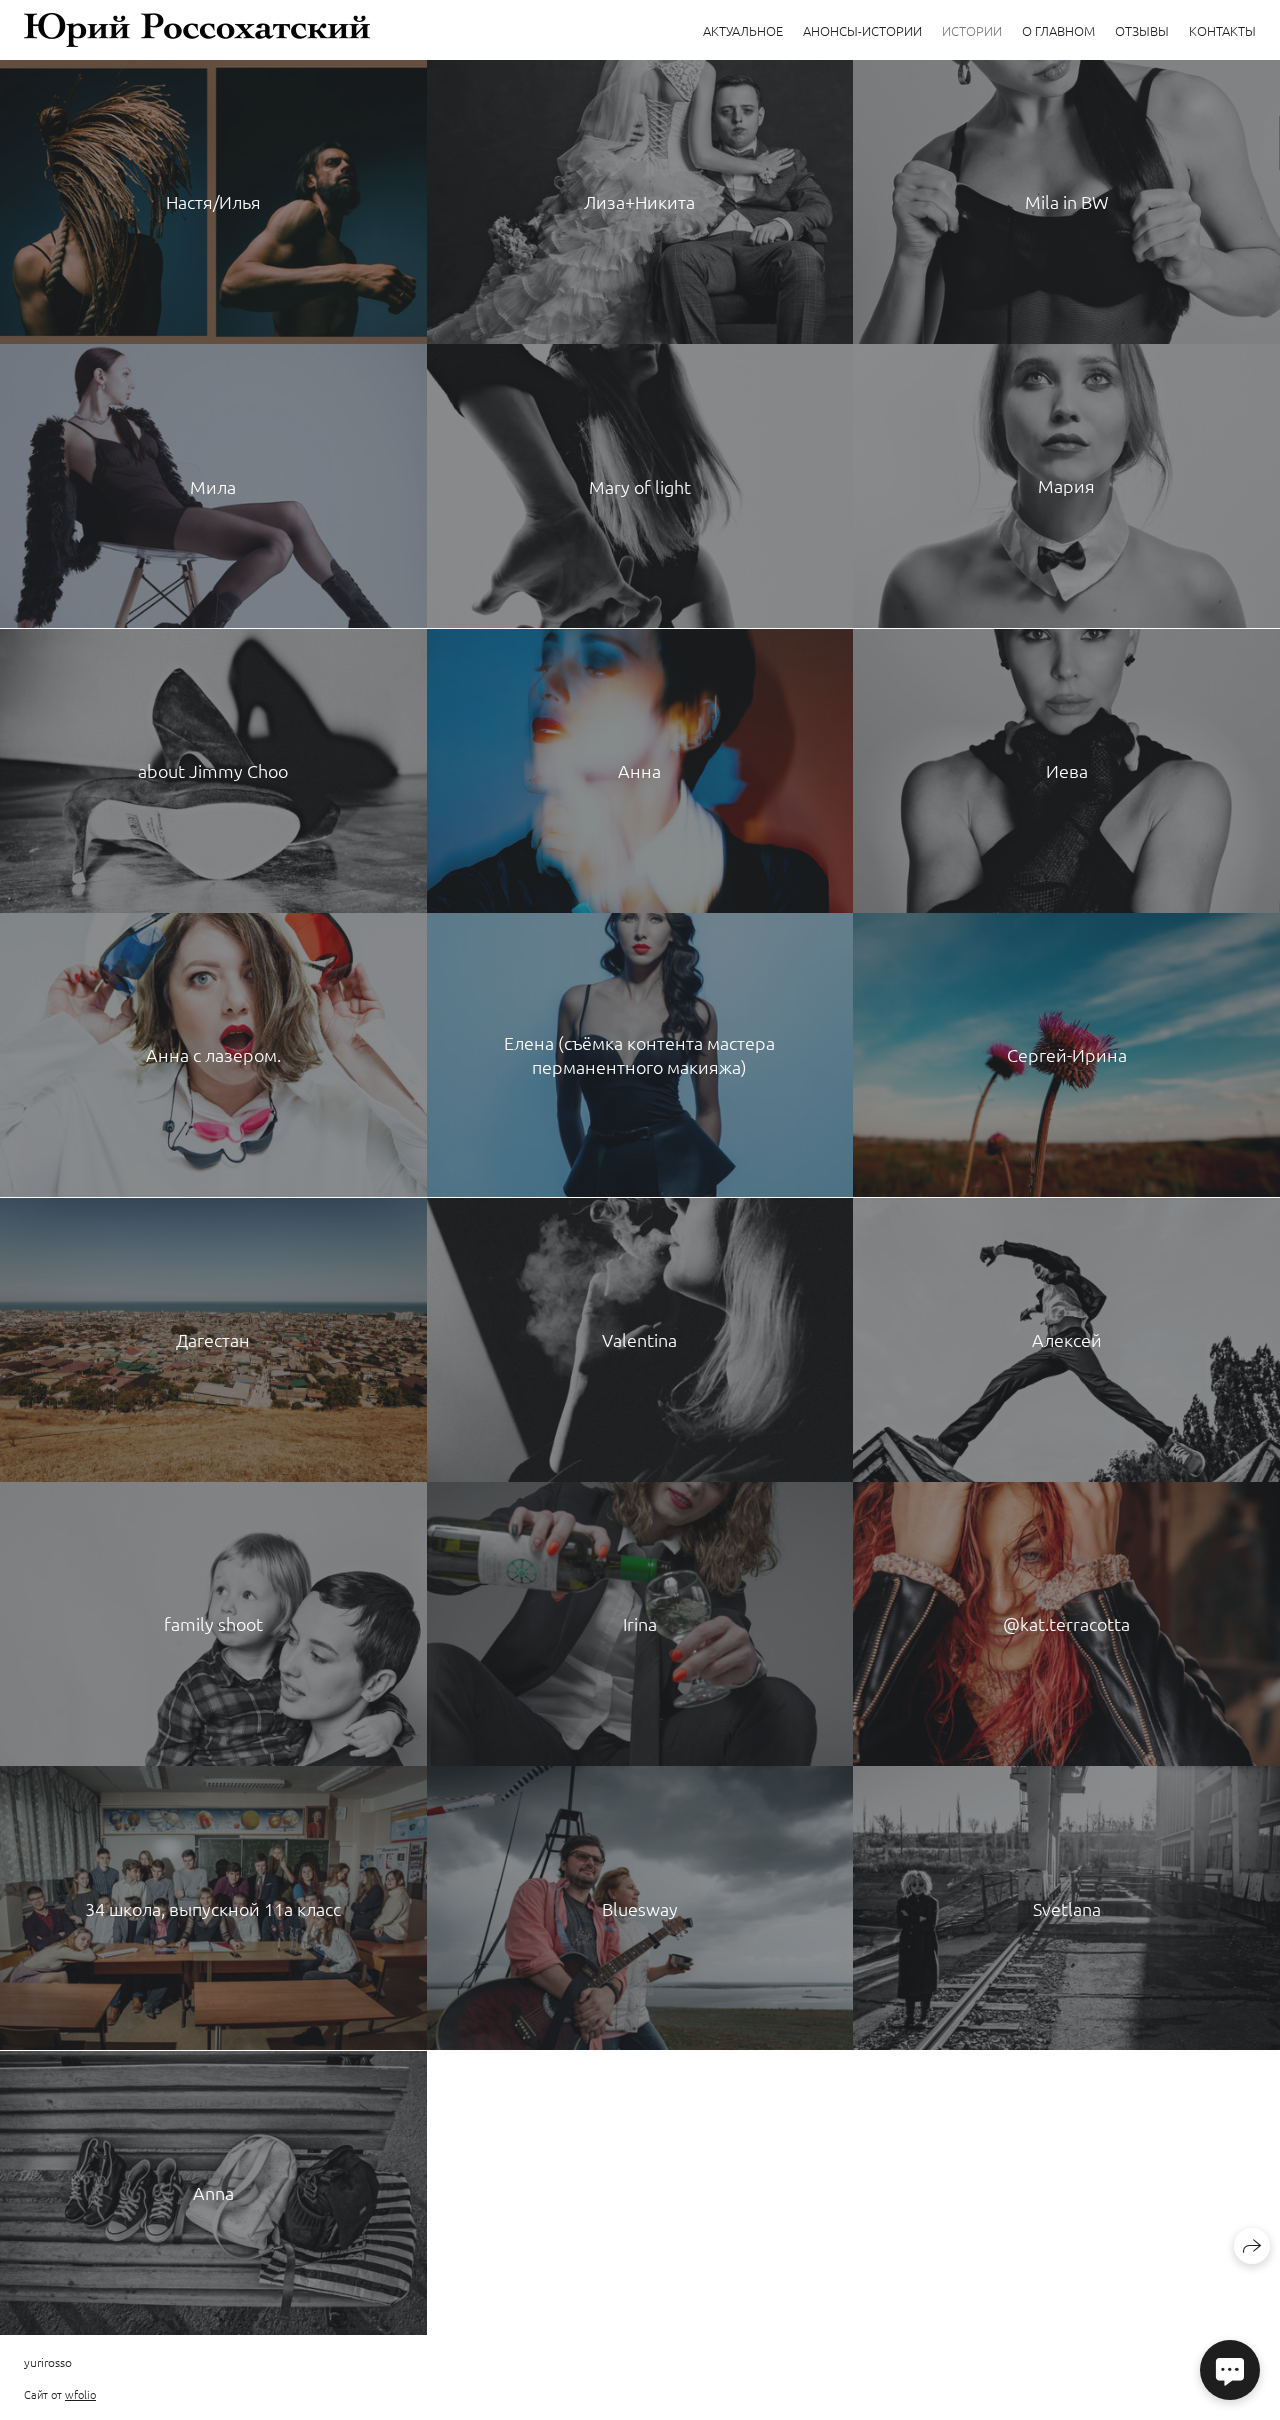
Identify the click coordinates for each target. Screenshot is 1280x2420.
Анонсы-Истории (862, 30)
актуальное (743, 30)
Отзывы (1142, 30)
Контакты (1222, 30)
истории (972, 30)
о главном (1058, 30)
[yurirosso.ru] (197, 30)
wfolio (80, 2394)
